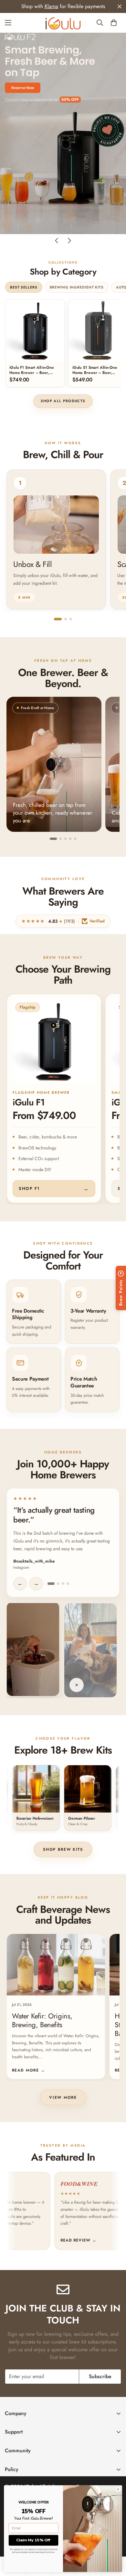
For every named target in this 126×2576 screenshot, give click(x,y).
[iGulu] (63, 23)
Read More (28, 2070)
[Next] (69, 241)
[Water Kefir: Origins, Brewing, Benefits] (56, 1965)
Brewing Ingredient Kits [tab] (77, 287)
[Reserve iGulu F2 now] (23, 88)
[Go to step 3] (71, 619)
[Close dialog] (118, 2490)
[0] (114, 23)
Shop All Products (63, 401)
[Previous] (57, 241)
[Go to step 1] (58, 619)
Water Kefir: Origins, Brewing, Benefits (42, 2020)
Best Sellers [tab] (24, 287)
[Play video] (77, 1685)
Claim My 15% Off (33, 2540)
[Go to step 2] (66, 619)
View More (63, 2097)
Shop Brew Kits (63, 1849)
